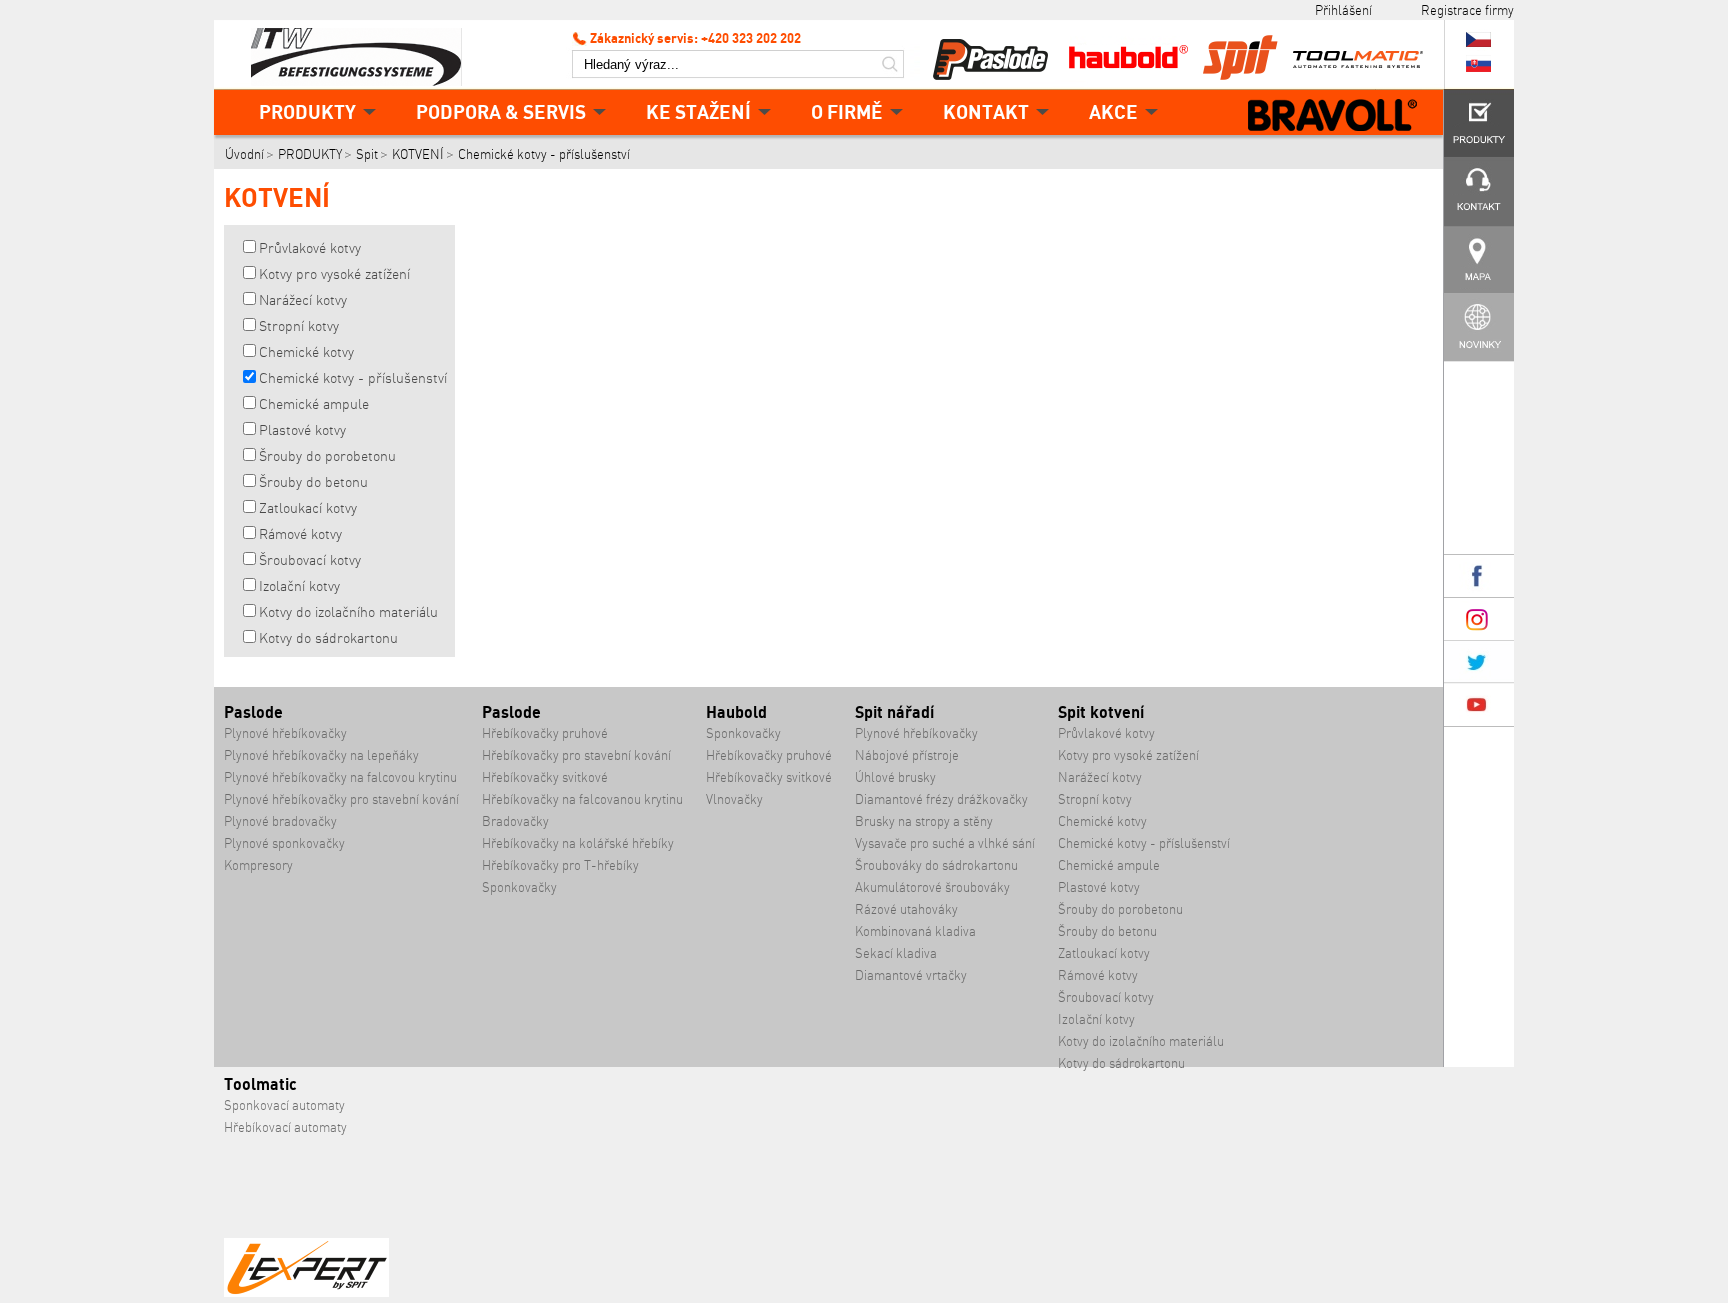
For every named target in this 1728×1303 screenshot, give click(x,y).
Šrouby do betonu (313, 482)
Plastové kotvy (302, 430)
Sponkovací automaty (284, 1105)
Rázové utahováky (906, 909)
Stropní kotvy (299, 326)
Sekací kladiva (896, 953)
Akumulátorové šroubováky (932, 887)
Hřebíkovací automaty (285, 1127)
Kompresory (258, 865)
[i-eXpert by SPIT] (306, 1292)
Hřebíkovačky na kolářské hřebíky (578, 843)
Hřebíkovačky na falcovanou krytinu (582, 799)
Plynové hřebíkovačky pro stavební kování (341, 799)
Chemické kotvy (306, 352)
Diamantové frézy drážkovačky (941, 799)
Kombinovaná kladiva (915, 931)
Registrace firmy (1467, 10)
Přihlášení (1343, 10)
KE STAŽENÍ (698, 111)
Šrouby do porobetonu (327, 456)
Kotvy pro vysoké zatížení (334, 274)
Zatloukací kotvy (308, 508)
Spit (367, 154)
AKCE (1113, 111)
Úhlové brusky (895, 777)
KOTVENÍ (418, 154)
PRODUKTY (307, 111)
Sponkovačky (519, 887)
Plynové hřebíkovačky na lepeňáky (321, 755)
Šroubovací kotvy (310, 560)
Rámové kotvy (300, 534)
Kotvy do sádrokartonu (328, 638)
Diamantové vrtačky (911, 975)
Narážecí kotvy (303, 300)
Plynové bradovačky (280, 821)
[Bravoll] (1333, 117)
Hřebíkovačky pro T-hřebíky (560, 865)
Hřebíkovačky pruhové (545, 733)
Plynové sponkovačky (284, 843)
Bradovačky (515, 821)
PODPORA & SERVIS (501, 111)
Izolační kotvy (299, 586)
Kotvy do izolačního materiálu (348, 612)
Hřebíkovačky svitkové (545, 777)
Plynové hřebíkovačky (285, 733)
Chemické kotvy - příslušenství (544, 154)
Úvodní (244, 154)
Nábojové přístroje (907, 755)
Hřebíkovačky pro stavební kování (576, 755)
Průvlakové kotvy (310, 248)
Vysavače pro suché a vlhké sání (945, 843)
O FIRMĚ (847, 111)
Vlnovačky (734, 799)
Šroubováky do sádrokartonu (936, 865)
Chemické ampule (314, 404)
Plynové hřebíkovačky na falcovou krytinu (340, 777)
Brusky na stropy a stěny (924, 821)
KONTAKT (986, 111)
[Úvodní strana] (364, 55)
